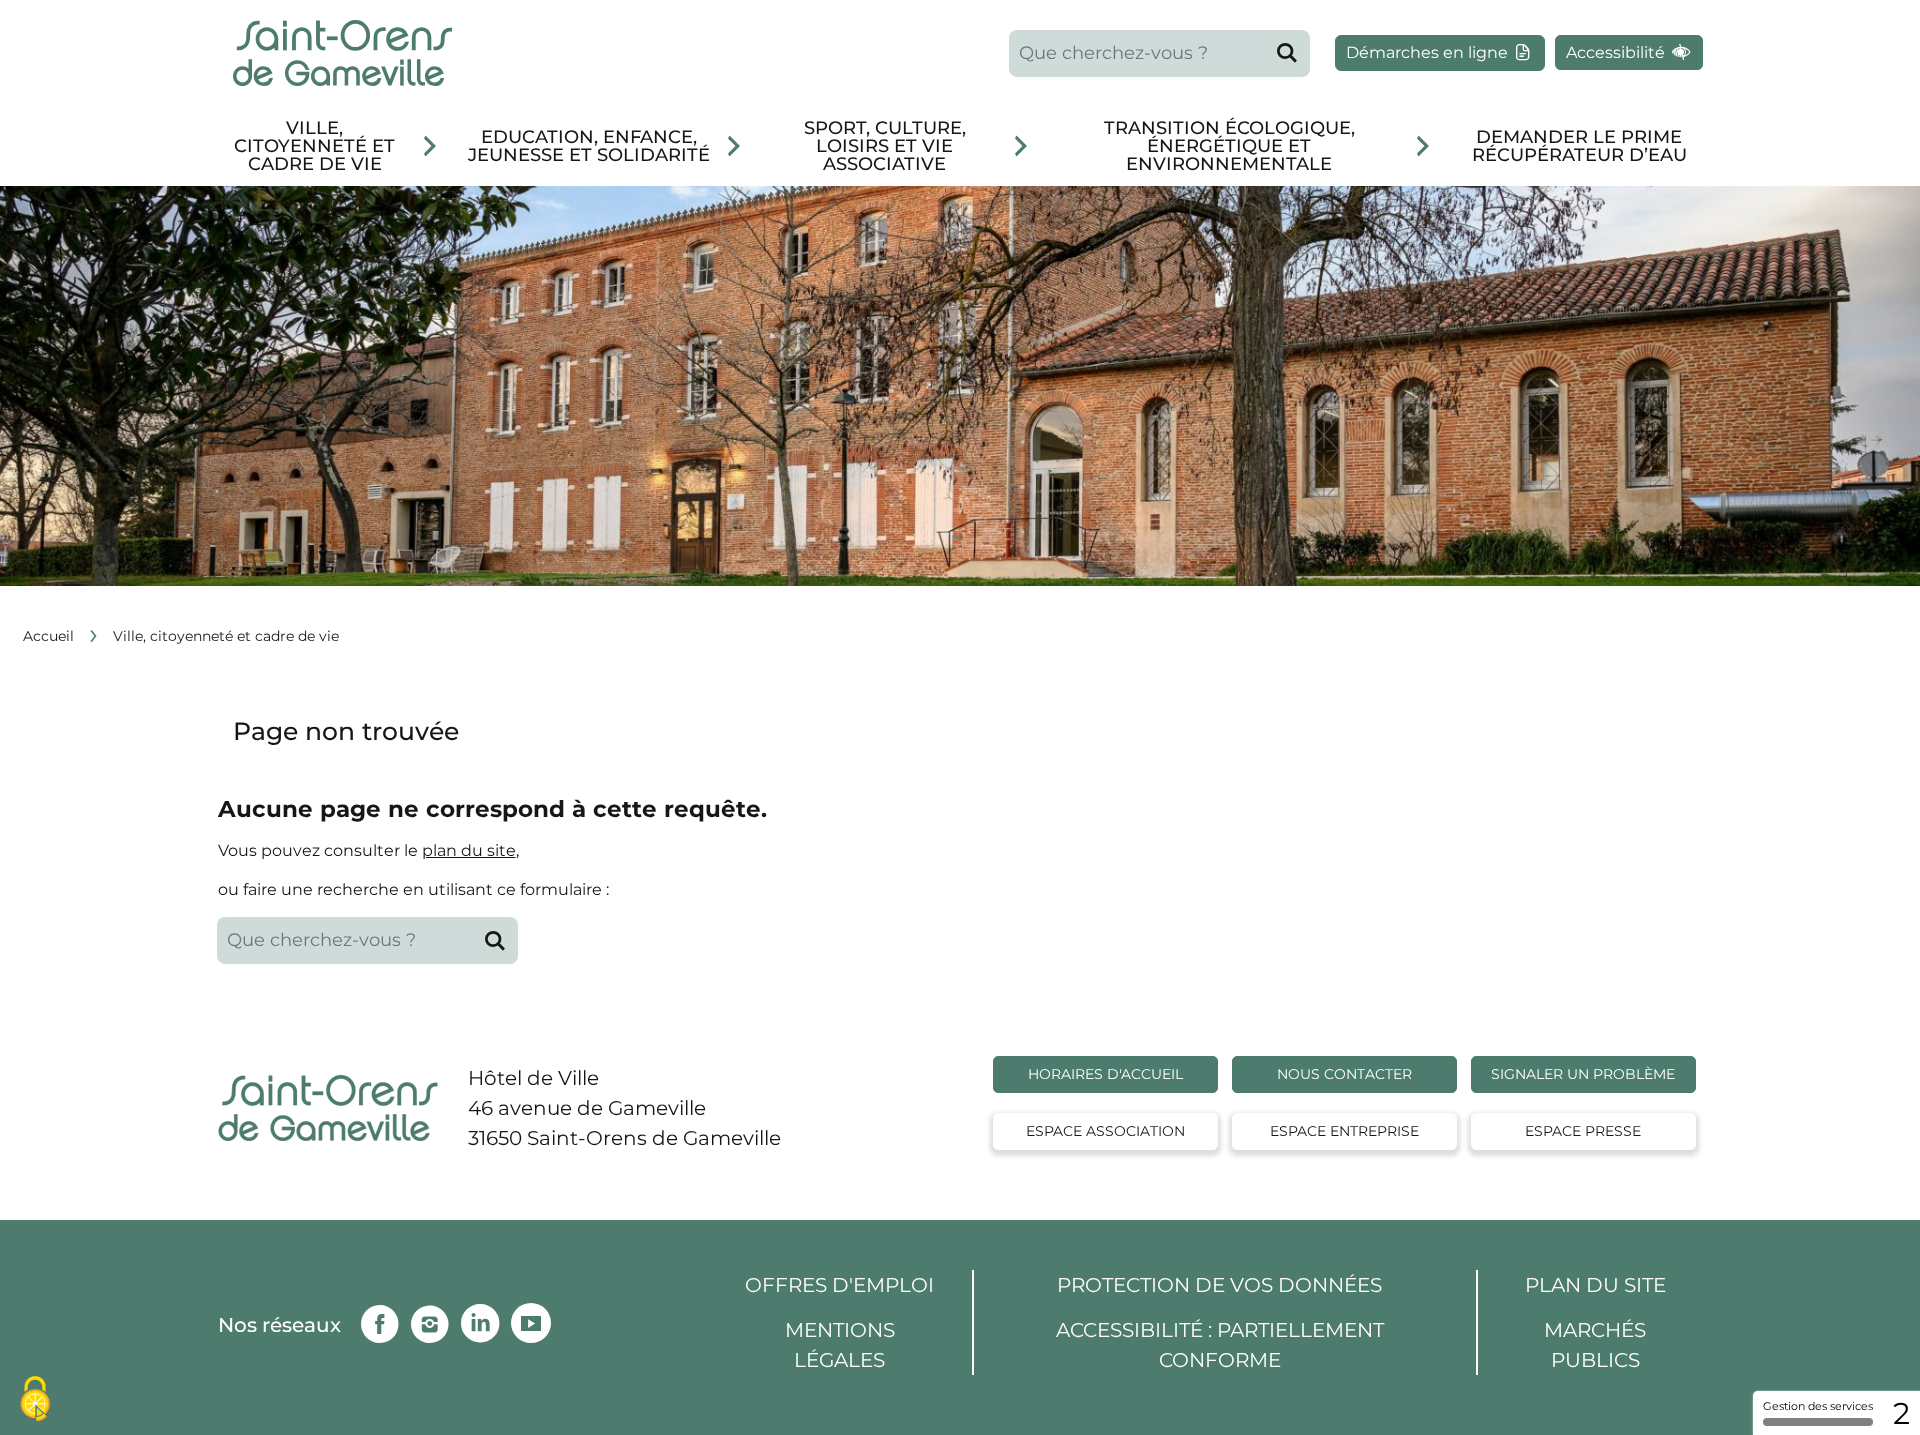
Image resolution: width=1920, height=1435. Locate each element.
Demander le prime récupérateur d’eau (1579, 146)
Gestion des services (1818, 1406)
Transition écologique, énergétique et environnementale (1229, 146)
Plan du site (1595, 1285)
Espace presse (1583, 1131)
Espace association (1105, 1131)
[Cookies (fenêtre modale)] (35, 1400)
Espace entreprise (1344, 1131)
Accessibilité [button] (1617, 52)
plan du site (469, 850)
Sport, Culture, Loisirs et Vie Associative (885, 146)
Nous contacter (1344, 1074)
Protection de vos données (1219, 1285)
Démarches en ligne (1429, 52)
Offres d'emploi (839, 1285)
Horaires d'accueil (1105, 1074)
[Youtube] (536, 1319)
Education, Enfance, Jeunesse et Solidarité (589, 146)
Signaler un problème (1583, 1074)
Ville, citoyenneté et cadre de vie (314, 146)
